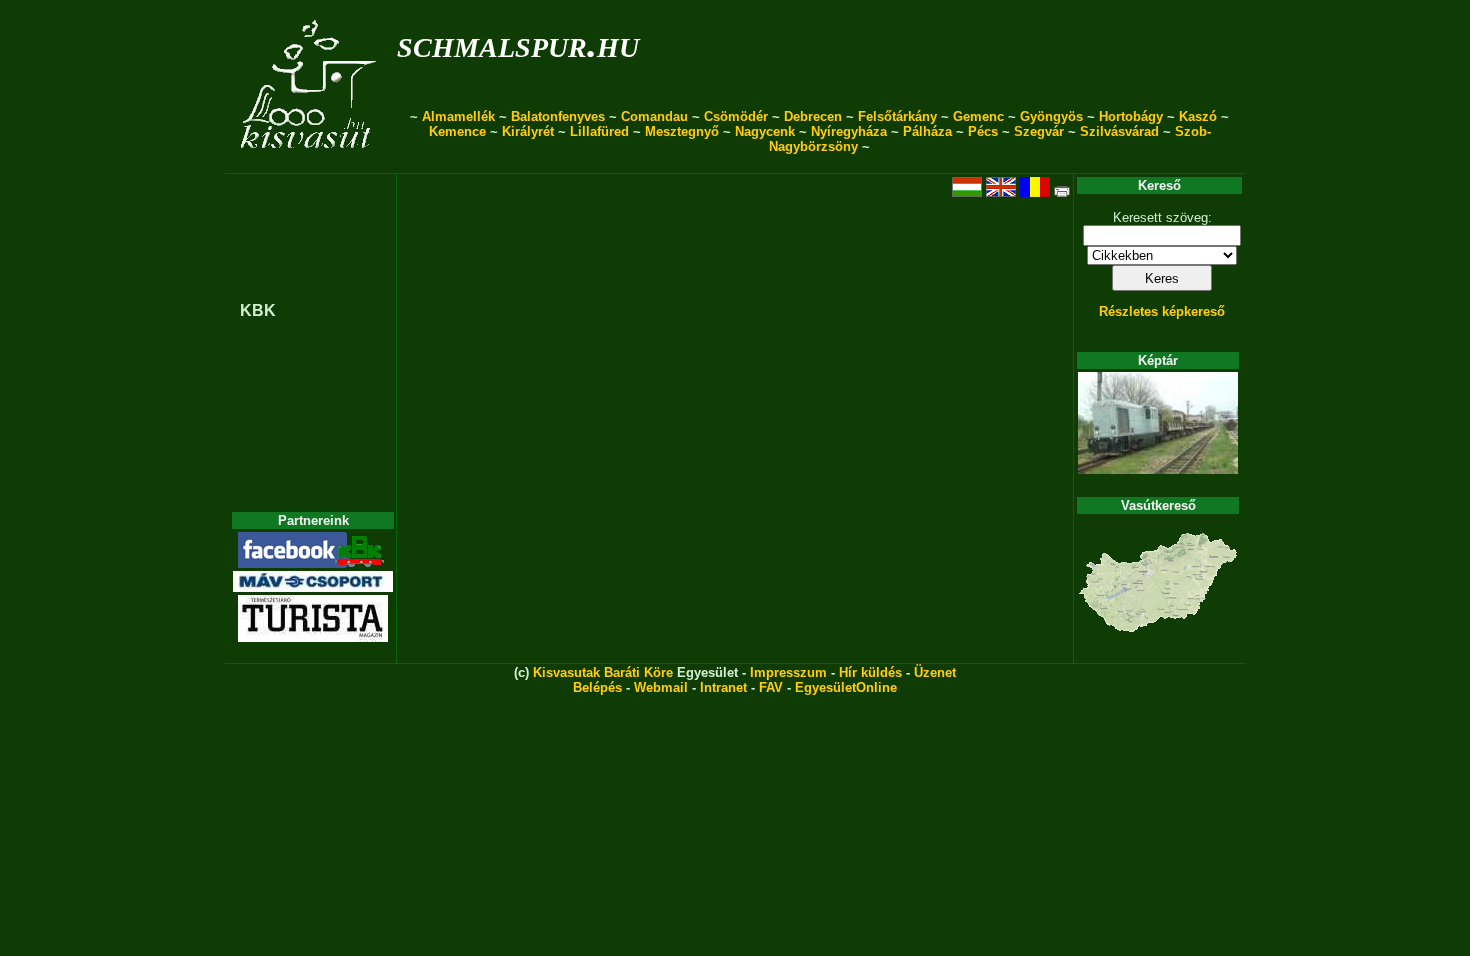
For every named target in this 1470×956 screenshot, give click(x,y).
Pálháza (927, 131)
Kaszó (1198, 116)
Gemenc (978, 116)
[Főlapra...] (310, 162)
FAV (771, 687)
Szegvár (1039, 131)
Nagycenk (765, 131)
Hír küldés (870, 672)
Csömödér (736, 116)
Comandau (654, 116)
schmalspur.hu (518, 43)
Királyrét (528, 131)
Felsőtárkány (897, 116)
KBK (258, 310)
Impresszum (788, 672)
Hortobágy (1131, 116)
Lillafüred (599, 131)
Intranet (723, 687)
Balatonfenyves (558, 116)
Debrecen (813, 116)
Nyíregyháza (849, 131)
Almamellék (458, 116)
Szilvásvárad (1119, 131)
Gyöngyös (1051, 116)
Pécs (983, 131)
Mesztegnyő (682, 131)
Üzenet (935, 672)
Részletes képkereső (1162, 311)
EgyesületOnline (846, 687)
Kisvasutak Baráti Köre (603, 672)
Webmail (661, 687)
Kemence (457, 131)
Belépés (597, 687)
